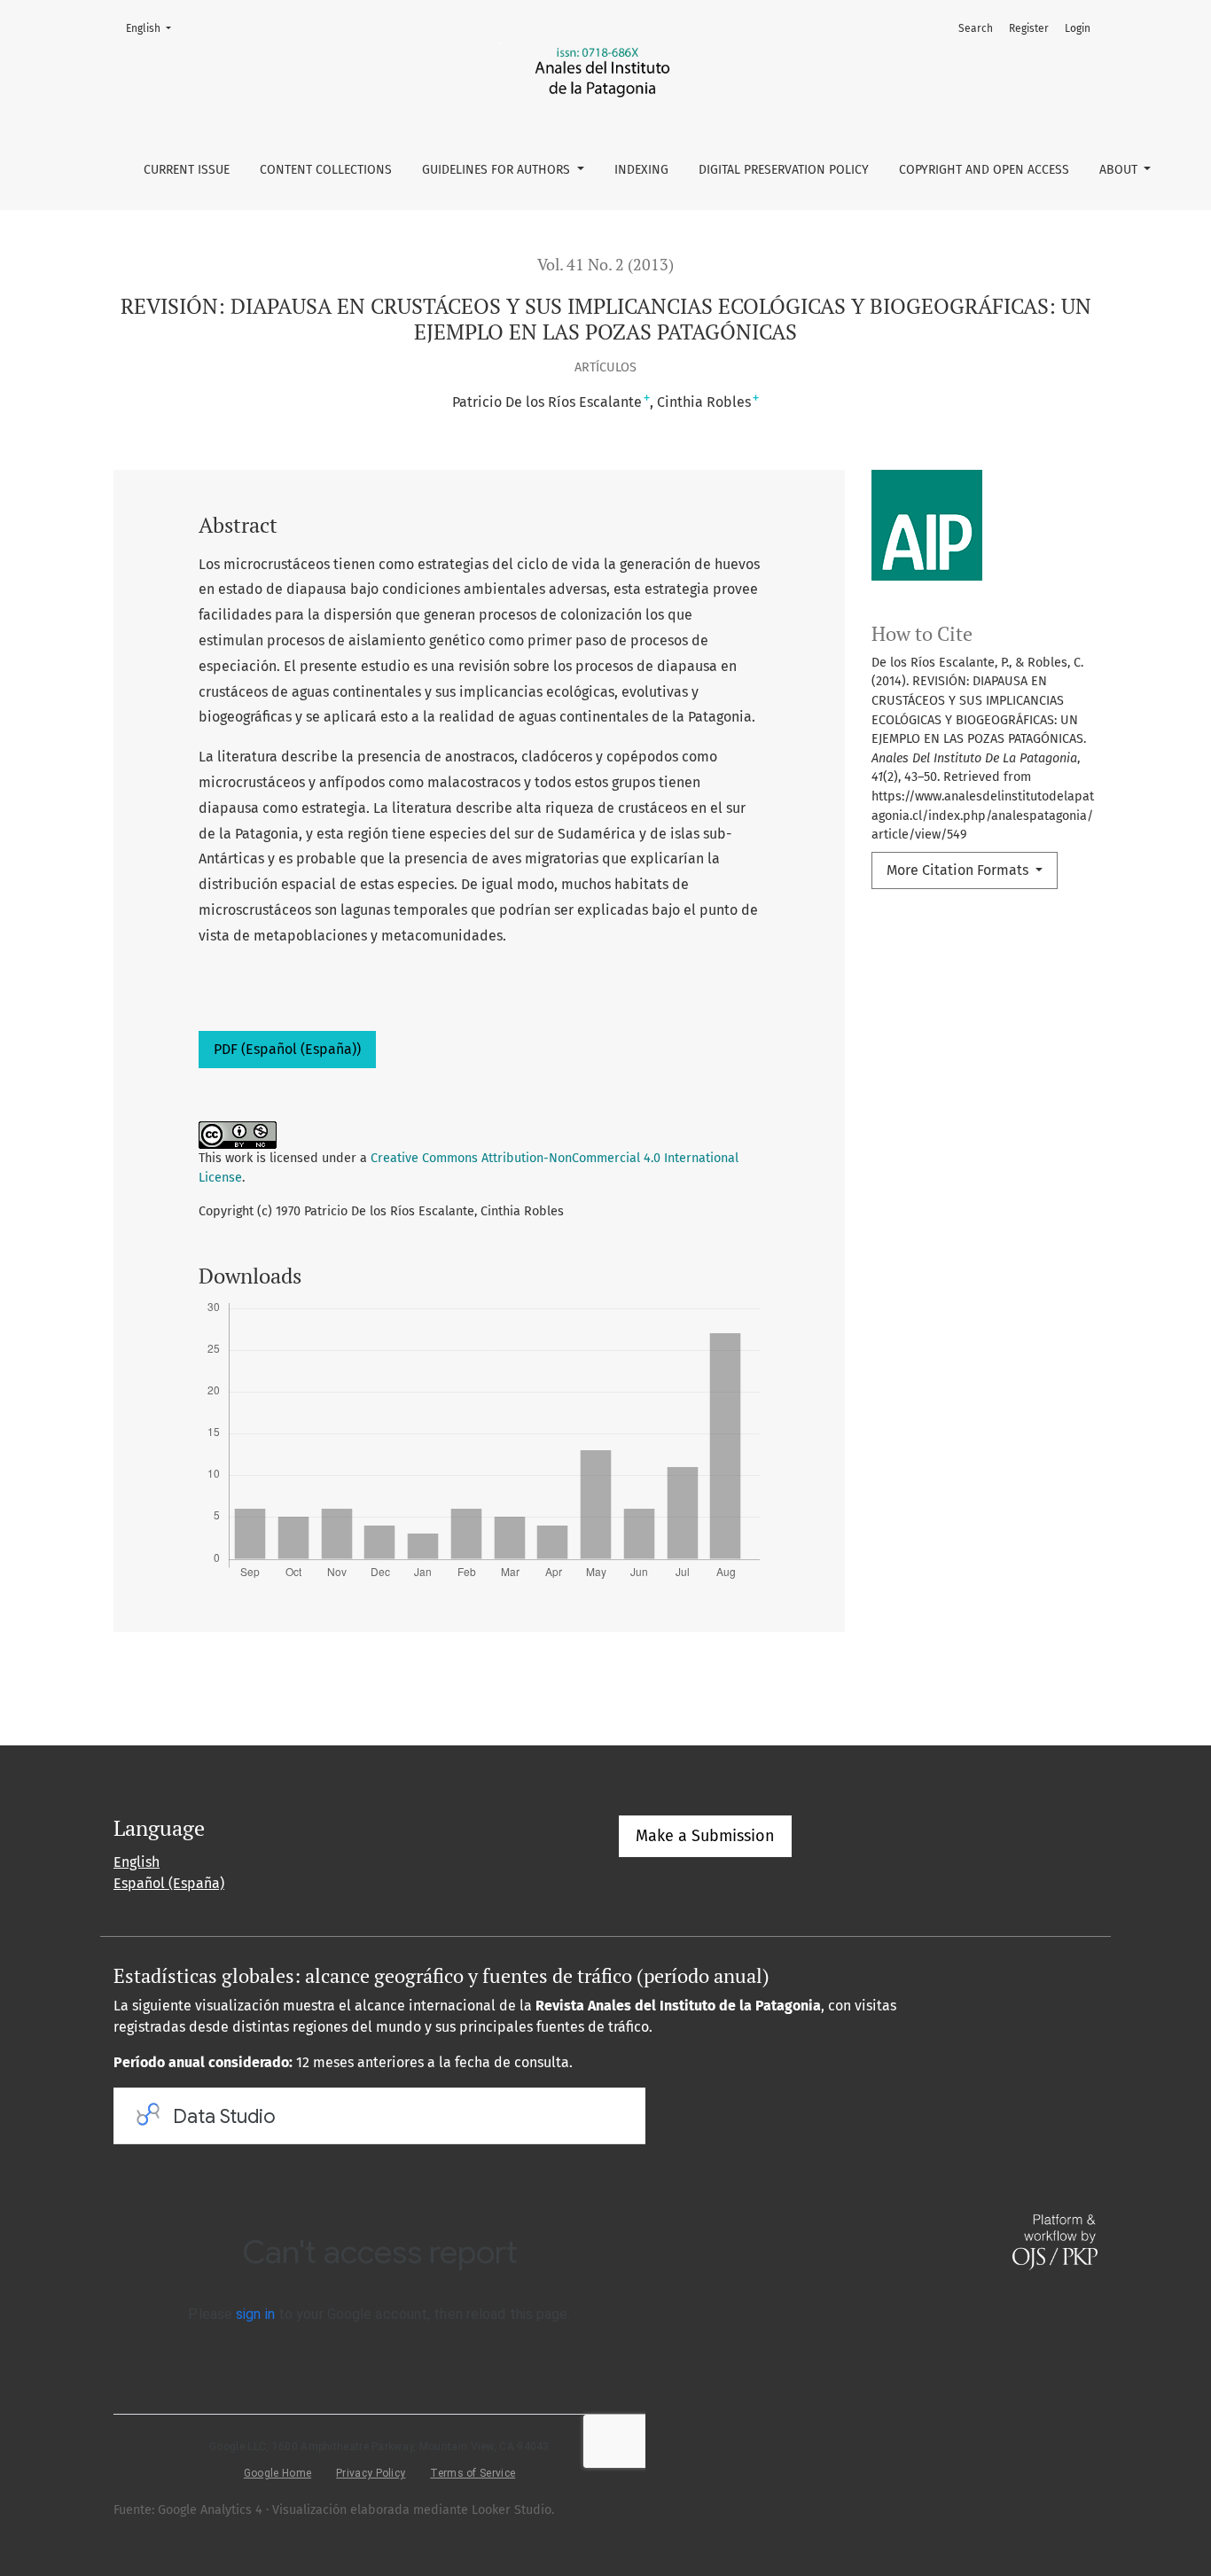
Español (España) (169, 1883)
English (154, 28)
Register (1029, 28)
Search (976, 28)
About (1120, 170)
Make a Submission (705, 1836)
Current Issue (187, 170)
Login (1078, 28)
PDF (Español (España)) (287, 1049)
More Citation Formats (959, 870)
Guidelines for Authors (498, 170)
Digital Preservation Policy (784, 170)
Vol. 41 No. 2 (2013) (605, 265)
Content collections (326, 170)
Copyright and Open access (984, 170)
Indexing (641, 170)
